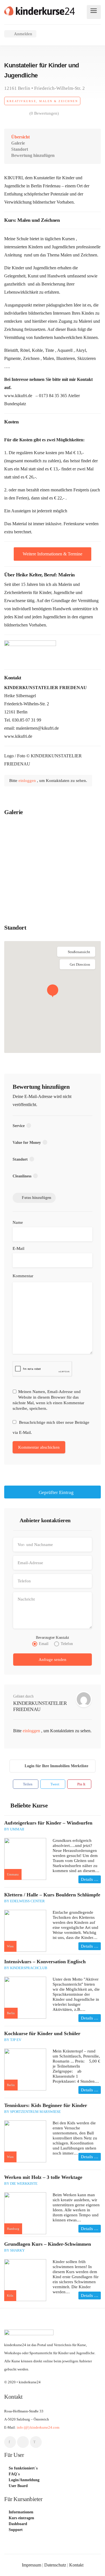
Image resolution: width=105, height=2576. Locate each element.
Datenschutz (55, 2565)
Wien (10, 1946)
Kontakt (76, 2565)
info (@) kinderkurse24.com (38, 2427)
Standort (20, 149)
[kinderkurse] (39, 10)
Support (16, 2530)
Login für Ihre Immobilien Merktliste (56, 1766)
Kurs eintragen (21, 2518)
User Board (18, 2486)
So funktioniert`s (23, 2468)
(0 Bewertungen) (44, 113)
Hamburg (13, 2229)
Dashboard (18, 2524)
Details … (90, 1879)
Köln (10, 2295)
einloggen (28, 781)
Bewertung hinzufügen (33, 155)
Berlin (11, 2013)
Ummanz (13, 1874)
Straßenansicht (79, 952)
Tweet (54, 1784)
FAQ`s (14, 2474)
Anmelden (23, 34)
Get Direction (80, 964)
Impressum (32, 2565)
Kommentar (23, 1276)
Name (18, 1222)
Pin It (81, 1784)
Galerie (18, 143)
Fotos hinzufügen (37, 1198)
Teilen (27, 1784)
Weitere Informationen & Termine (53, 554)
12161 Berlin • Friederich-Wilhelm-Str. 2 (45, 88)
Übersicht (20, 137)
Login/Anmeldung (24, 2480)
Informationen (21, 2512)
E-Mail (18, 1248)
